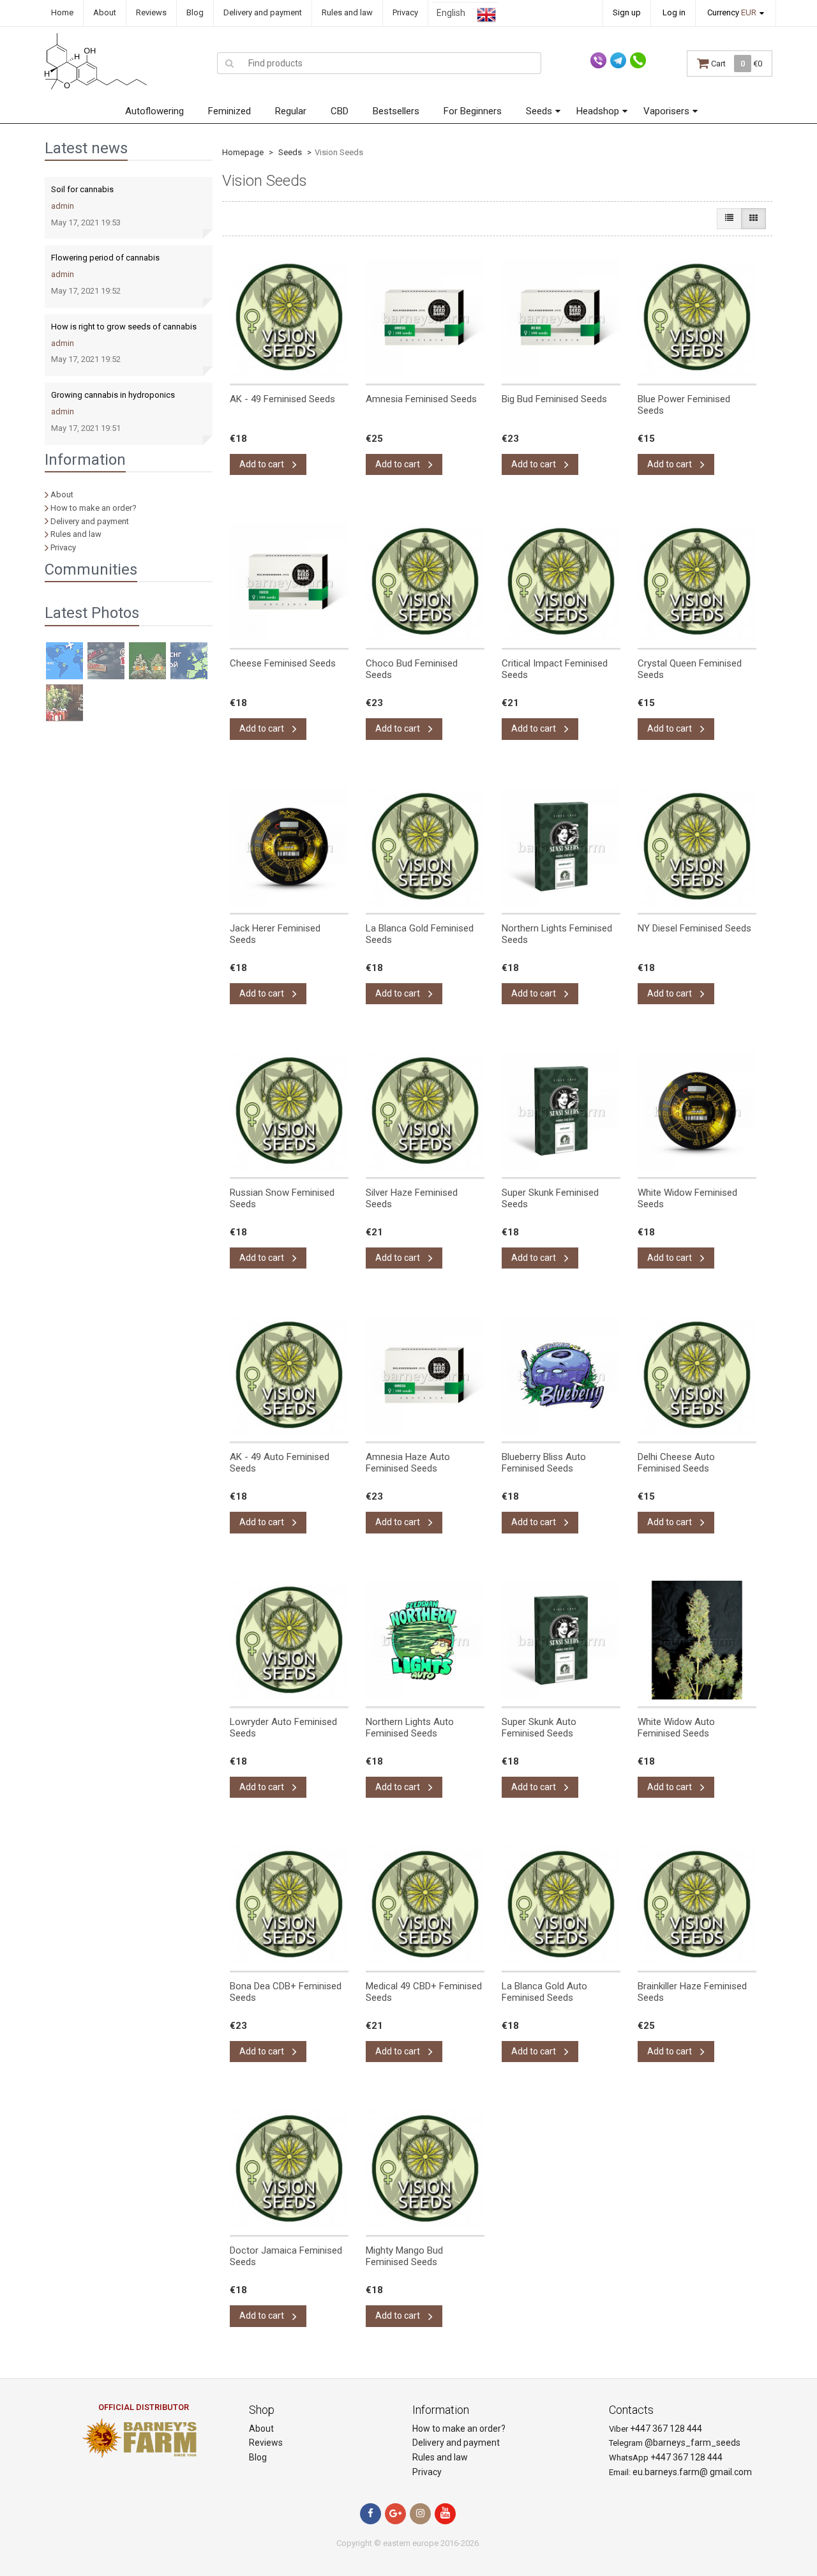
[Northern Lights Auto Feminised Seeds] (425, 1640)
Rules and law (347, 12)
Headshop (598, 111)
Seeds (539, 111)
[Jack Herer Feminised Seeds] (289, 847)
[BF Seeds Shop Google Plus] (395, 2514)
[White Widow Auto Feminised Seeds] (697, 1640)
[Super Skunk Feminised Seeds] (561, 1111)
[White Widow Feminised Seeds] (697, 1111)
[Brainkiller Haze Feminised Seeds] (697, 1904)
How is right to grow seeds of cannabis (124, 327)
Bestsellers (396, 111)
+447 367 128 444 (666, 2429)
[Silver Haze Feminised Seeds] (425, 1111)
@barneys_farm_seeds (693, 2443)
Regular (291, 111)
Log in (674, 12)
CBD (340, 111)
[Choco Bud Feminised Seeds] (425, 582)
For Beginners (473, 111)
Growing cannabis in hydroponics (113, 395)
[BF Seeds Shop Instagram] (420, 2514)
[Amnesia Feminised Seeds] (425, 317)
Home (62, 12)
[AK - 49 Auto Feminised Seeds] (289, 1375)
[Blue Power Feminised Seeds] (697, 317)
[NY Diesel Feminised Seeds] (697, 847)
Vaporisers (666, 111)
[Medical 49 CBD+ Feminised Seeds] (425, 1904)
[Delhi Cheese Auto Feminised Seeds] (697, 1375)
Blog (195, 12)
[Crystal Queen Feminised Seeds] (697, 582)
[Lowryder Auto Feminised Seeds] (289, 1640)
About (105, 12)
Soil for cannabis (82, 189)
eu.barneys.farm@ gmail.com (692, 2472)
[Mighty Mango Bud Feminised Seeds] (425, 2169)
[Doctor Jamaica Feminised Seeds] (289, 2169)
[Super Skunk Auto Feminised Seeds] (561, 1640)
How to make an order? (94, 508)
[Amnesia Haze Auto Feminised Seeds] (425, 1375)
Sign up (627, 12)
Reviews (151, 12)
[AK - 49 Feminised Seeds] (289, 317)
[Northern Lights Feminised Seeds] (561, 847)
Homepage (243, 152)
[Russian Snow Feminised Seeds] (289, 1111)
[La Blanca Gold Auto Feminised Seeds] (561, 1904)
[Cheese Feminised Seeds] (289, 582)
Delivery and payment (263, 12)
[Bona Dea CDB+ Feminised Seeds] (289, 1904)
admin (63, 206)
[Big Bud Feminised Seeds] (561, 317)
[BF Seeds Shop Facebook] (371, 2514)
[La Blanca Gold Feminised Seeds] (425, 847)
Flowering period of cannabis (105, 258)
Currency (732, 12)
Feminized (229, 111)
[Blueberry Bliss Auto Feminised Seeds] (561, 1375)
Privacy (405, 12)
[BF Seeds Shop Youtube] (445, 2514)
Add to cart (263, 464)
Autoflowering (154, 111)
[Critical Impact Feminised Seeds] (561, 582)
